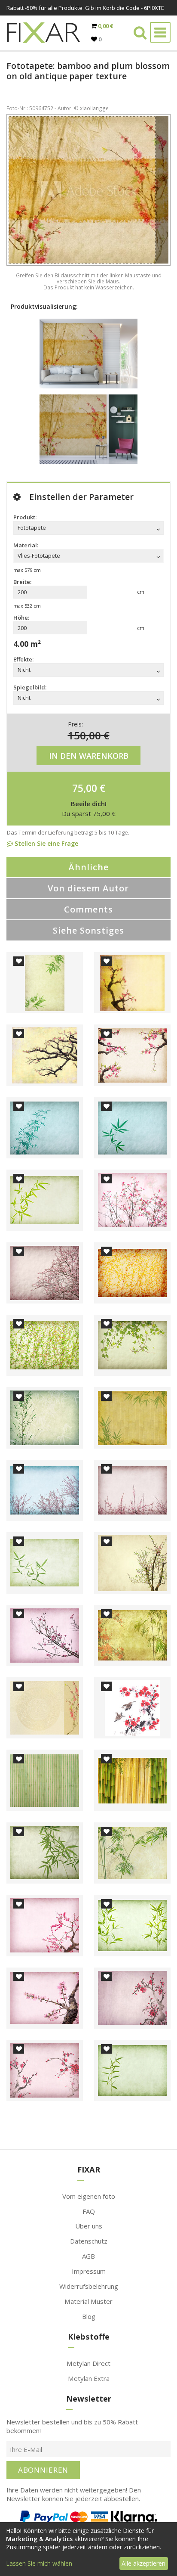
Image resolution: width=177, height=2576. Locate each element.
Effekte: (23, 659)
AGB (88, 2256)
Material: (26, 545)
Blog (89, 2316)
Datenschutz (89, 2241)
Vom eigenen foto (89, 2196)
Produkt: (25, 517)
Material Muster (88, 2301)
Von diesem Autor (88, 888)
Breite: (22, 582)
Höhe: (21, 618)
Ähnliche (88, 867)
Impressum (89, 2271)
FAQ (89, 2211)
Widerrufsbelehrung (89, 2286)
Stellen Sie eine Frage (46, 843)
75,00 (85, 788)
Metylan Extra (89, 2378)
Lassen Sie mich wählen (39, 2563)
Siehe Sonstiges (88, 930)
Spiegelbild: (30, 687)
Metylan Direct (88, 2363)
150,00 (84, 735)
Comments (88, 909)
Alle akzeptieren (143, 2563)
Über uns (89, 2226)
